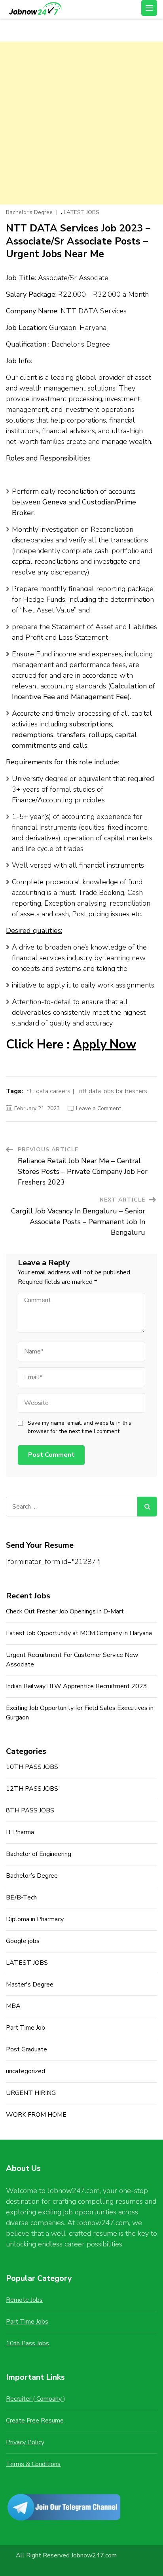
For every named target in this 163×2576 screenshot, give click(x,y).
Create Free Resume (35, 2421)
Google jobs (23, 1941)
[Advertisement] (81, 123)
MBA (13, 2006)
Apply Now (104, 1044)
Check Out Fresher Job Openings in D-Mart (65, 1611)
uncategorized (26, 2071)
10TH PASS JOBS (32, 1767)
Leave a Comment (99, 1108)
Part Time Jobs (27, 2322)
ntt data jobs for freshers (113, 1091)
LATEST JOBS (81, 212)
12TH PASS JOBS (32, 1789)
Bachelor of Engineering (39, 1854)
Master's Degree (30, 1985)
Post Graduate (27, 2049)
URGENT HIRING (31, 2093)
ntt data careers (48, 1091)
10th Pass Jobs (27, 2343)
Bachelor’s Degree (29, 212)
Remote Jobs (24, 2300)
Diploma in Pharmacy (35, 1919)
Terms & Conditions (33, 2464)
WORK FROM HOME (36, 2115)
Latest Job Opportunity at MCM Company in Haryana (79, 1633)
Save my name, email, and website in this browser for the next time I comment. (80, 1427)
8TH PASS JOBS (30, 1810)
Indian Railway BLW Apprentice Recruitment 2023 (77, 1686)
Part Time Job (26, 2028)
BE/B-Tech (21, 1897)
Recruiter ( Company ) (36, 2399)
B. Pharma (20, 1832)
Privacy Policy (25, 2442)
